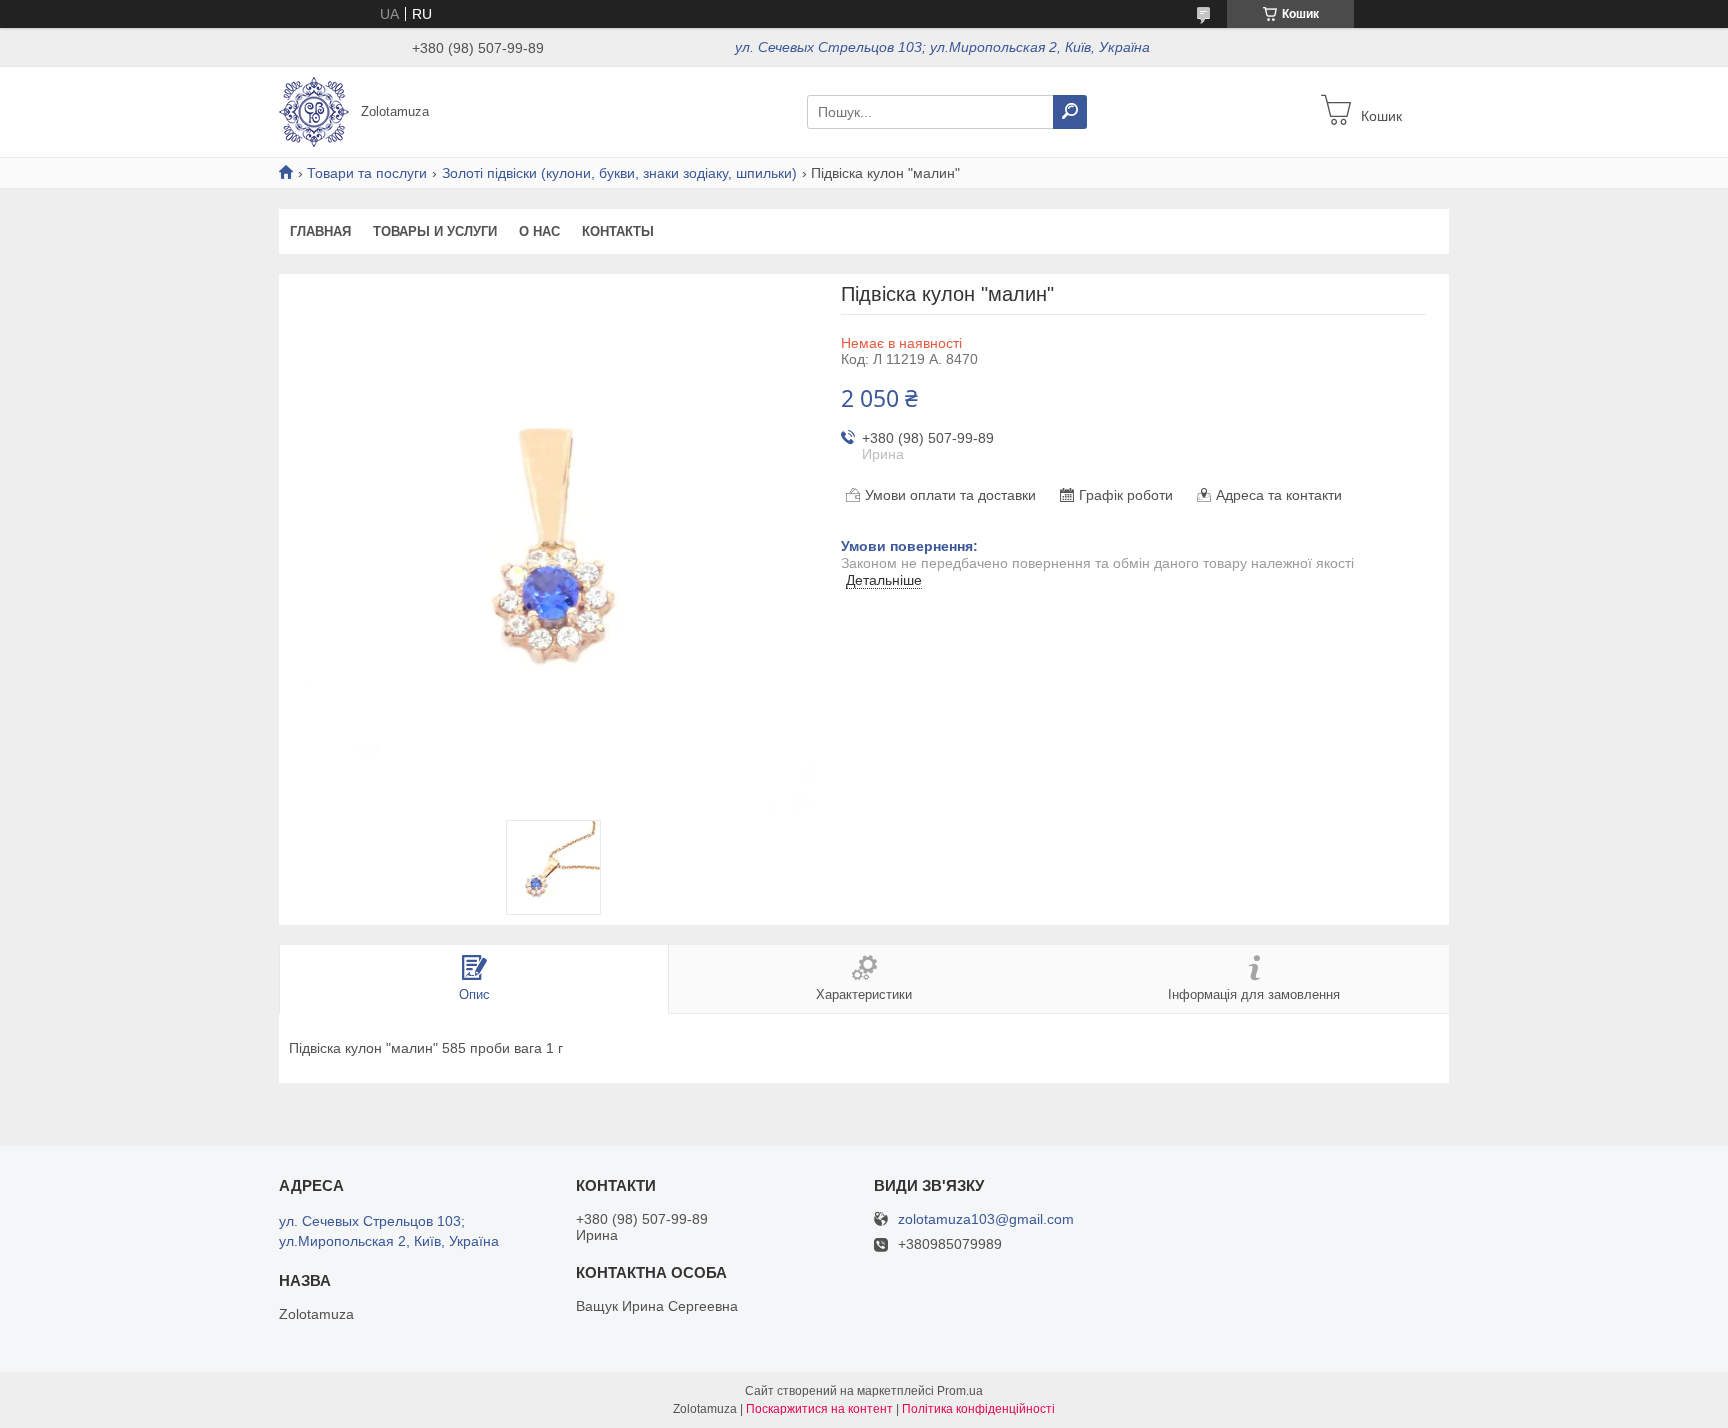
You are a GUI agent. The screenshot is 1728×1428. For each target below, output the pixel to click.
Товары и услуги (435, 231)
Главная (320, 231)
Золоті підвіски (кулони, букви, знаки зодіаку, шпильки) (619, 173)
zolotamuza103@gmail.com (986, 1219)
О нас (539, 231)
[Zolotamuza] (314, 111)
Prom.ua (960, 1391)
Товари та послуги (367, 173)
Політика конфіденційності (978, 1409)
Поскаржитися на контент (819, 1409)
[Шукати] (1070, 112)
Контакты (618, 231)
